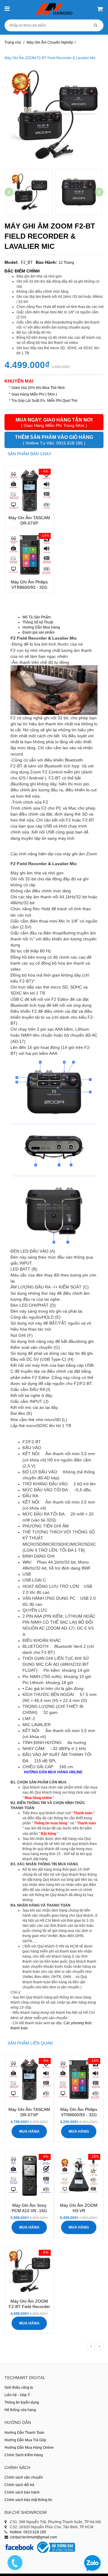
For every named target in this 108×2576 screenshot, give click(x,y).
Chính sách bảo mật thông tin (28, 2500)
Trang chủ (13, 42)
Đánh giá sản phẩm (39, 632)
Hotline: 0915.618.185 (28, 2532)
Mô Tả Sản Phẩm (37, 617)
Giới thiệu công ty (19, 2387)
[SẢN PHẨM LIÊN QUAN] (30, 2039)
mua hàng (29, 2131)
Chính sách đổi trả (19, 2485)
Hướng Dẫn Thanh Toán (24, 2433)
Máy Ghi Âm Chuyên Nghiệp (50, 42)
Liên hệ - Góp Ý (17, 2395)
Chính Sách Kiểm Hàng (24, 2455)
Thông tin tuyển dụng (22, 2402)
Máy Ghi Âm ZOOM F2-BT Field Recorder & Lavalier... (29, 2307)
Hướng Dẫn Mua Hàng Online (29, 2448)
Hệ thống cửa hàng (20, 2410)
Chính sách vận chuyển (24, 2477)
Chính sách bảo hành (22, 2492)
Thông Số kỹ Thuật (38, 622)
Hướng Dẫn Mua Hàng (41, 627)
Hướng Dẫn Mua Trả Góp (25, 2440)
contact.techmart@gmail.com (33, 2537)
